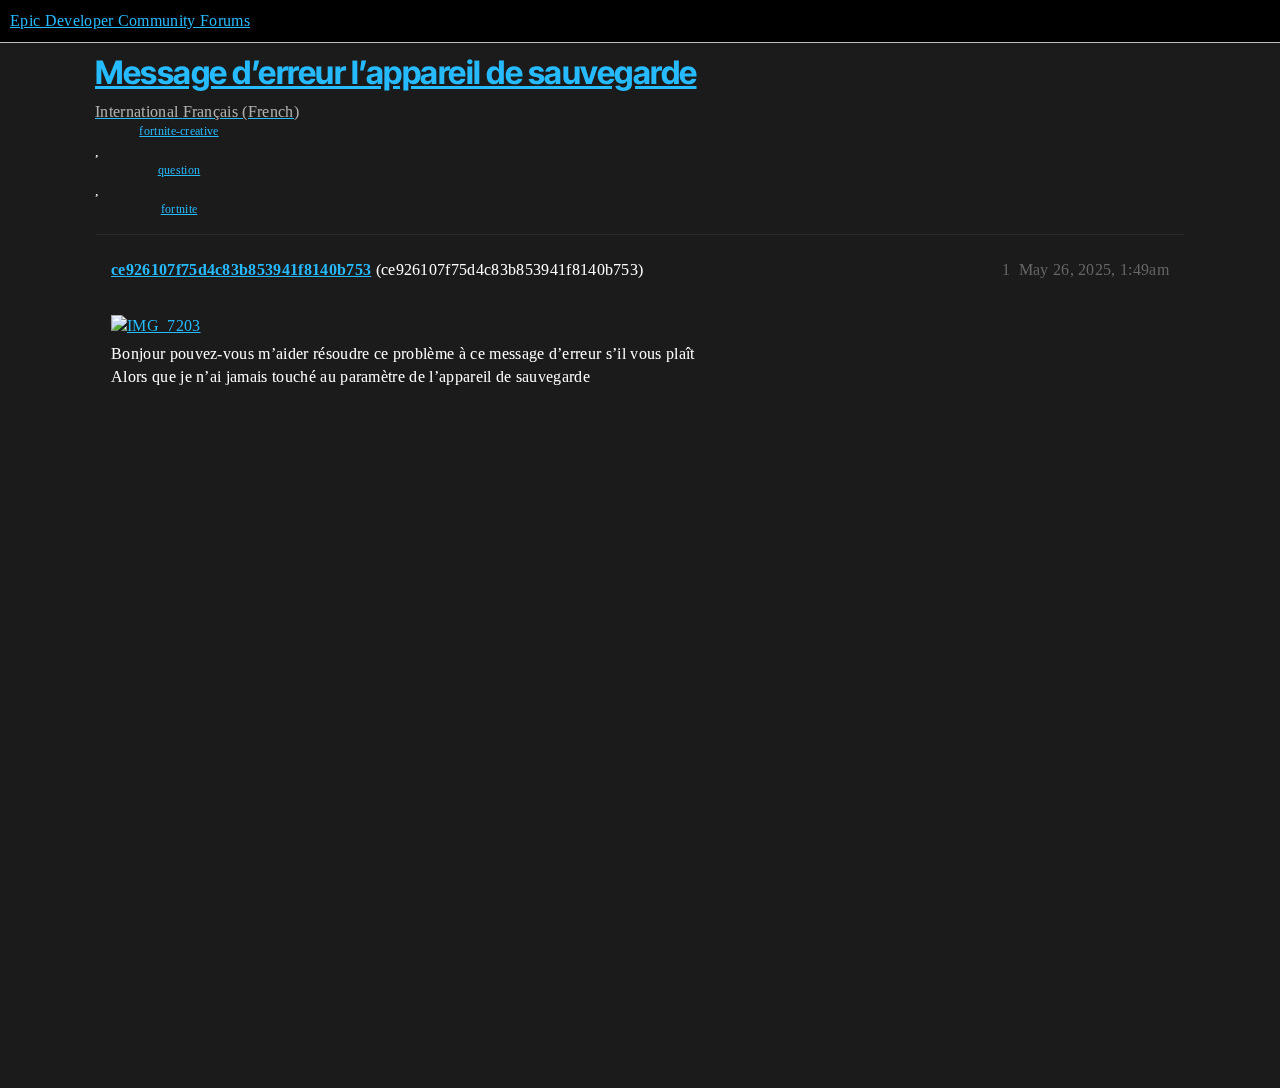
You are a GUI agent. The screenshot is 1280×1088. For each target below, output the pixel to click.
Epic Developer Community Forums (130, 20)
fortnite (179, 209)
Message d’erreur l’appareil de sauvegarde (396, 72)
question (179, 170)
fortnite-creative (178, 131)
